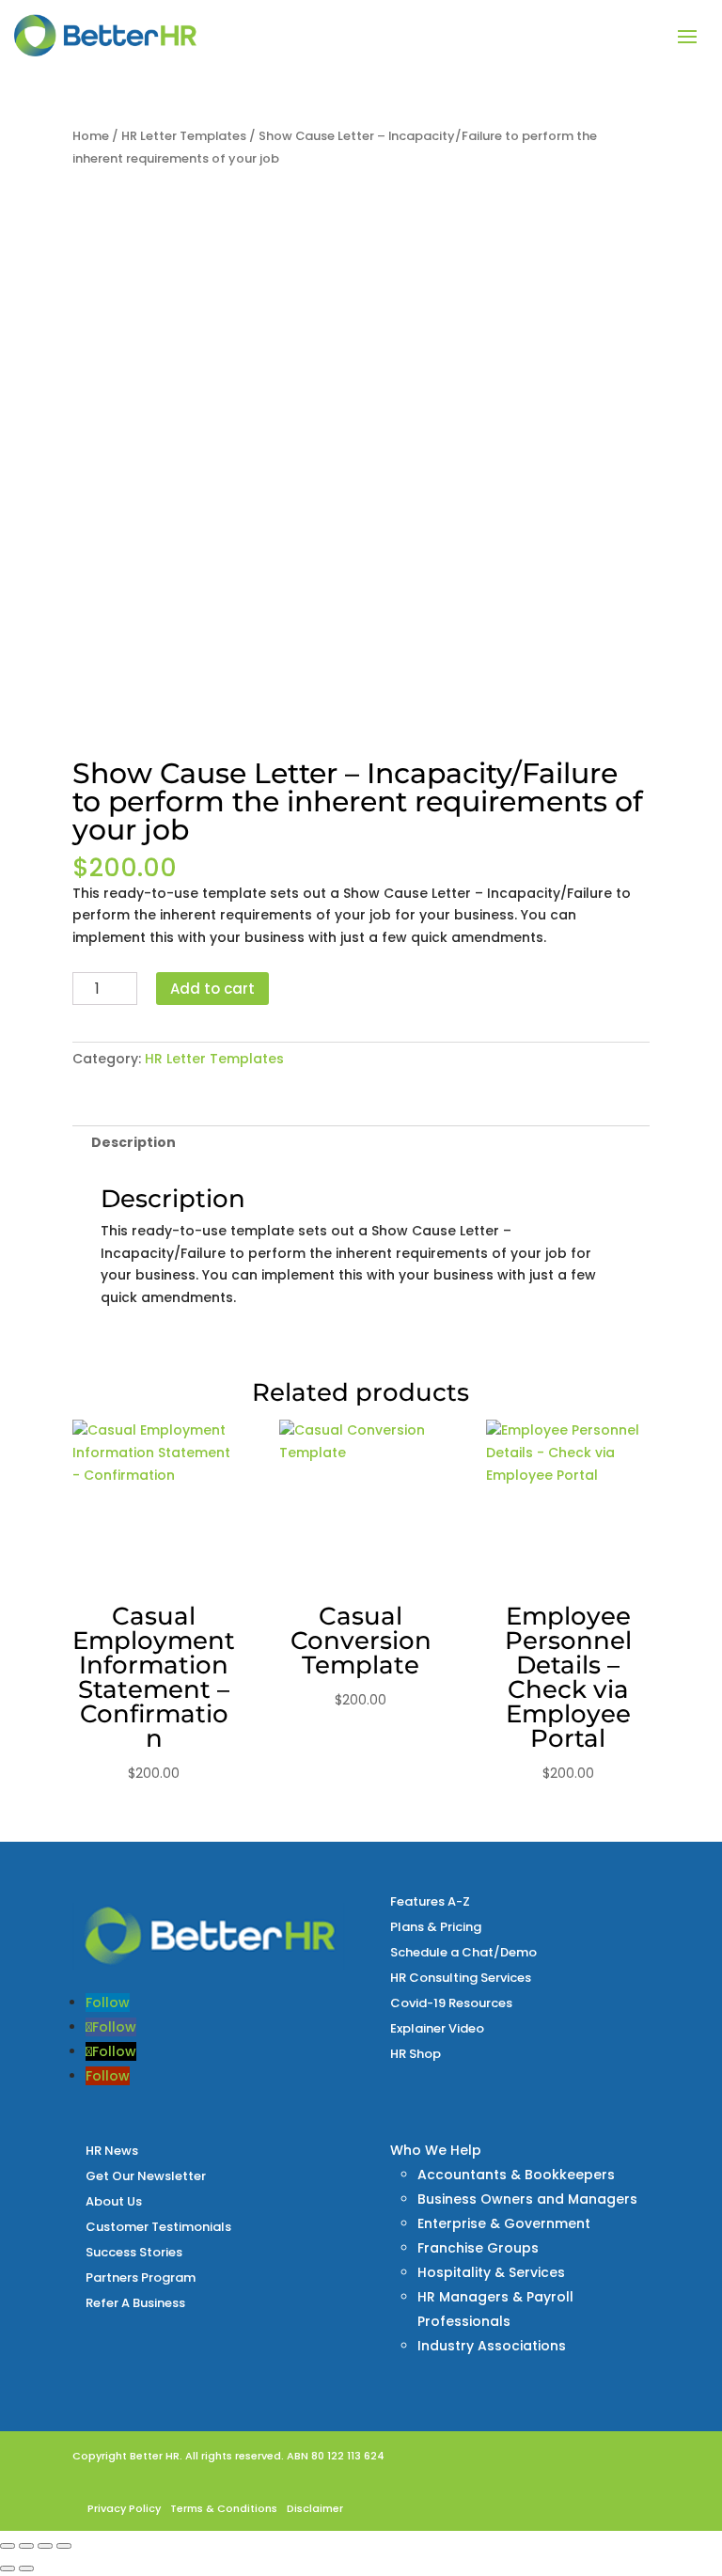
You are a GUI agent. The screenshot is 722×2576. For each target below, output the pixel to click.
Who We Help (436, 2150)
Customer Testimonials (158, 2227)
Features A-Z (430, 1901)
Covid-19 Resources (451, 2003)
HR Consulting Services (461, 1978)
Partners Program (141, 2278)
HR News (112, 2151)
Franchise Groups (478, 2248)
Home (91, 136)
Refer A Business (135, 2303)
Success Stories (134, 2252)
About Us (114, 2201)
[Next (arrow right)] (26, 2568)
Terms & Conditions (224, 2508)
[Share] (45, 2546)
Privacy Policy (124, 2508)
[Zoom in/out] (8, 2546)
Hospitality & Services (491, 2272)
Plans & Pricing (436, 1927)
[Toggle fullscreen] (26, 2546)
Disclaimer (315, 2508)
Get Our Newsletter (146, 2176)
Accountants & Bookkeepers (516, 2175)
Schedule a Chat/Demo (463, 1952)
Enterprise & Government (504, 2223)
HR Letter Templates (184, 136)
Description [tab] (133, 1142)
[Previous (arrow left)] (8, 2568)
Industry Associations (492, 2346)
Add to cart (212, 989)
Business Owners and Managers (527, 2199)
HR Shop (416, 2054)
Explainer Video (437, 2028)
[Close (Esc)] (64, 2546)
